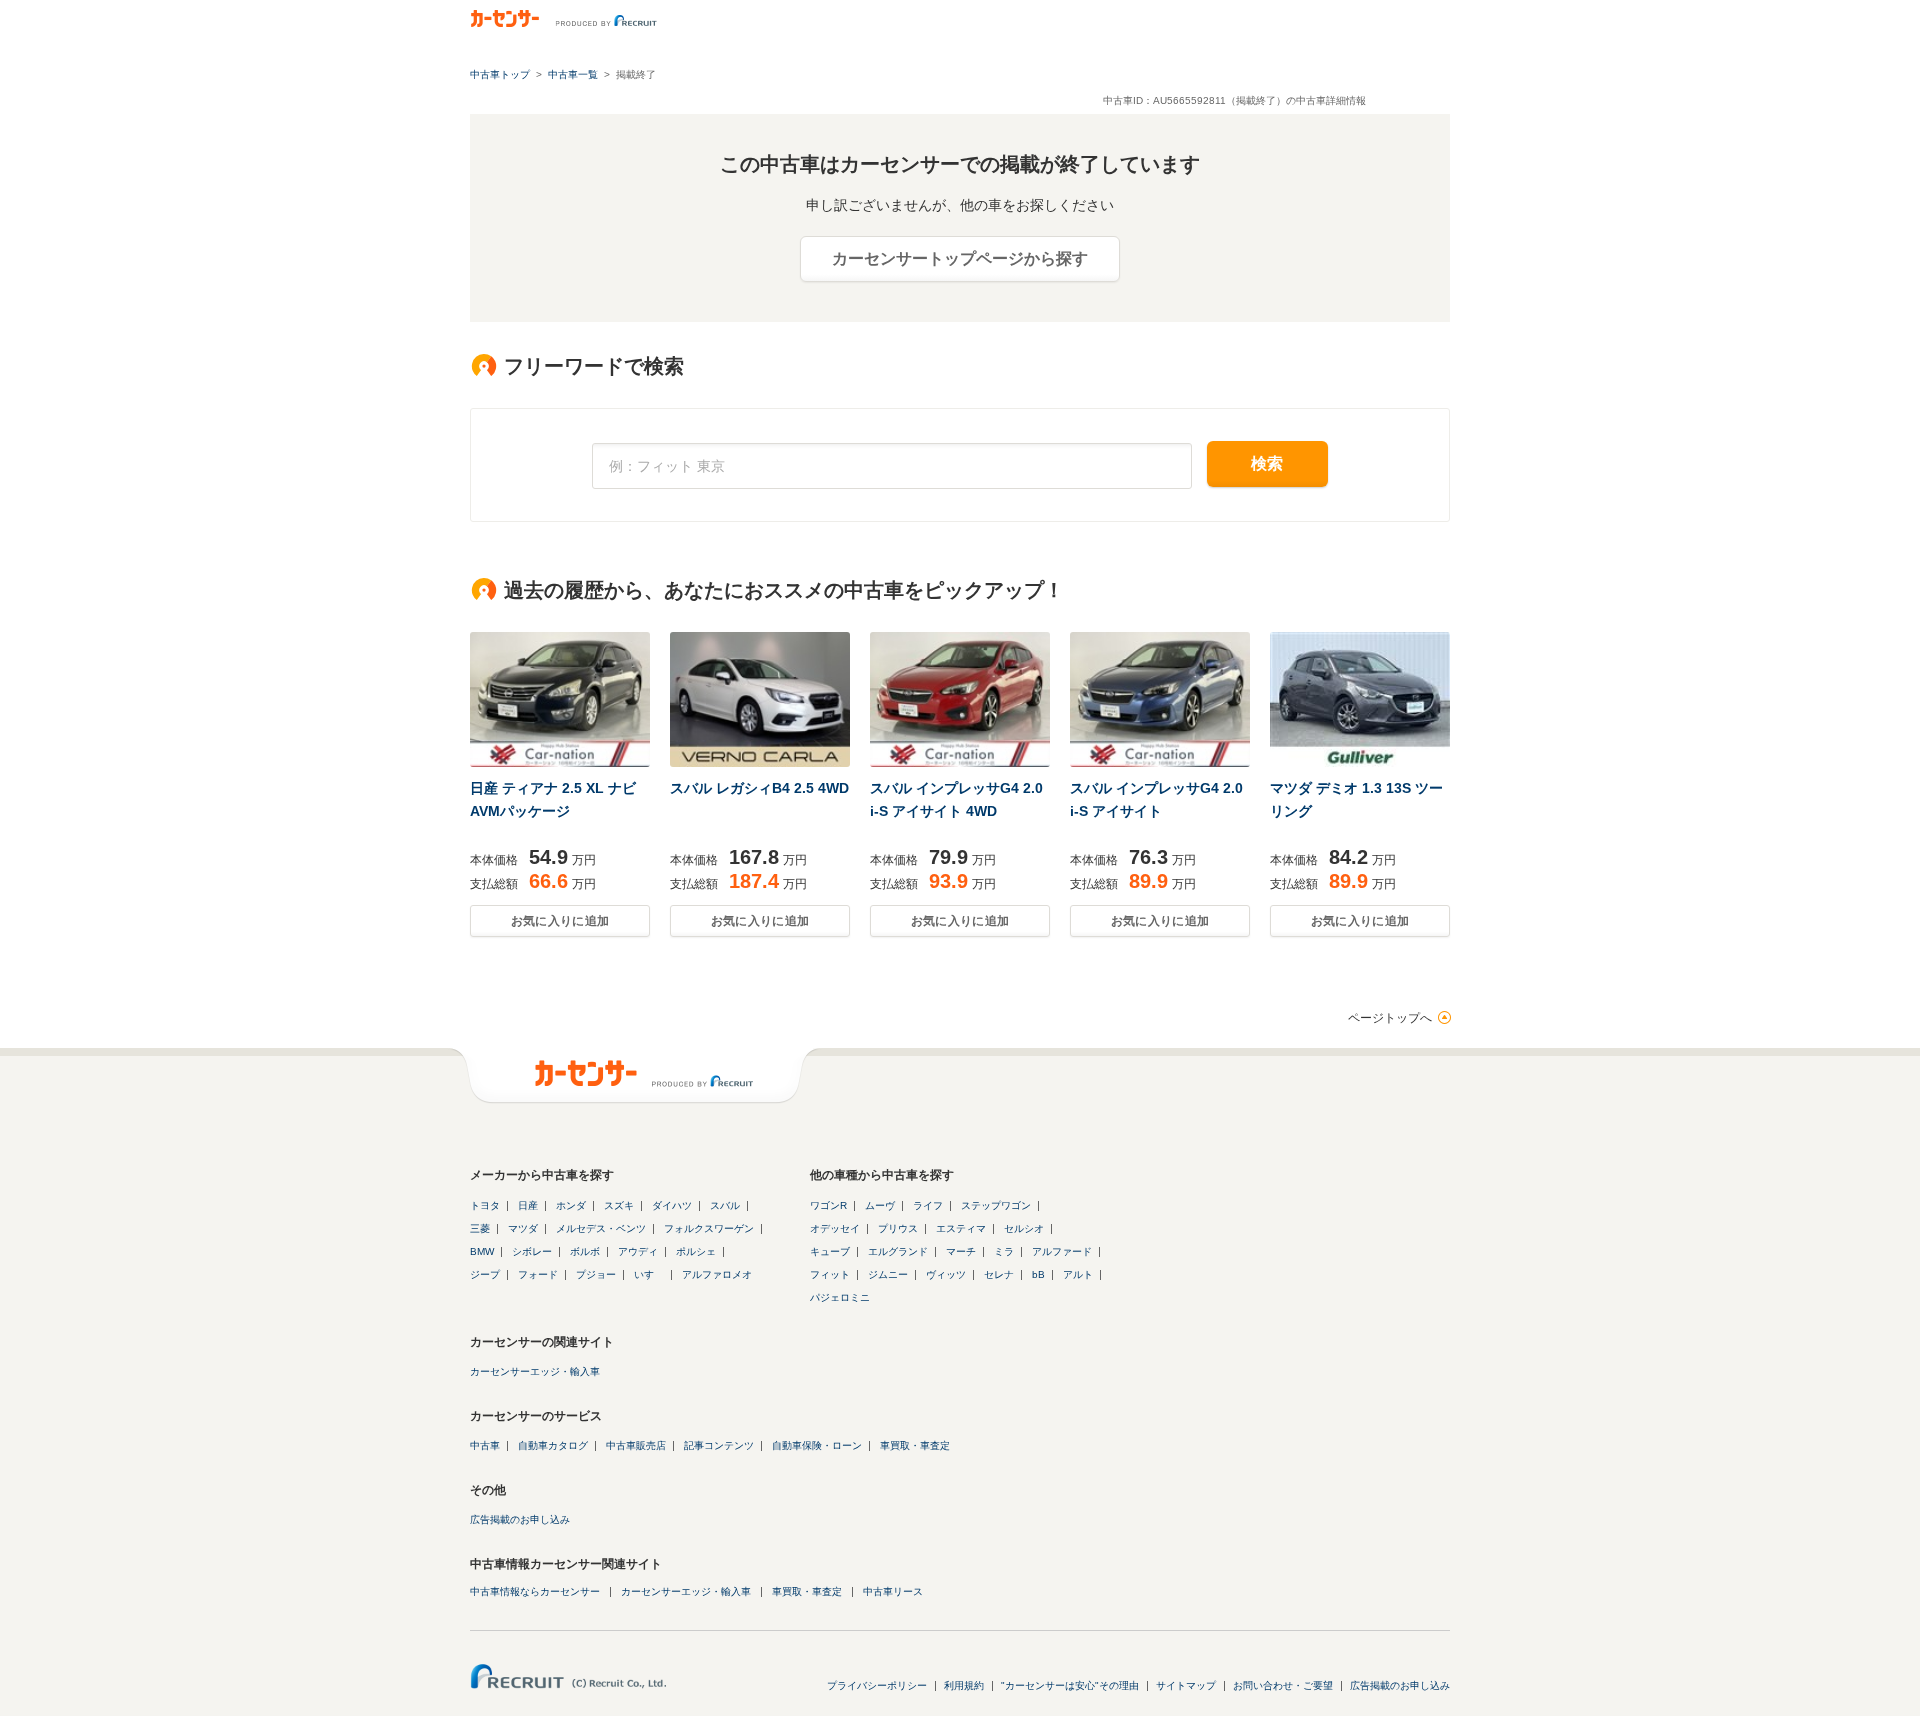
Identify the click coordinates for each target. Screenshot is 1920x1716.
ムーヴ (880, 1205)
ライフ (928, 1205)
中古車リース (893, 1591)
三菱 (480, 1228)
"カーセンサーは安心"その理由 (1070, 1685)
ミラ (1004, 1251)
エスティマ (961, 1228)
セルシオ (1024, 1228)
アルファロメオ (717, 1274)
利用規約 (964, 1685)
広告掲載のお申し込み (520, 1519)
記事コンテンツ (719, 1445)
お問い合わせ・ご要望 (1283, 1685)
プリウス (898, 1228)
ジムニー (888, 1274)
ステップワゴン (996, 1205)
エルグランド (898, 1251)
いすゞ (649, 1274)
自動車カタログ (553, 1445)
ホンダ (571, 1205)
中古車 (485, 1445)
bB (1038, 1274)
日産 (528, 1205)
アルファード (1062, 1251)
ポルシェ (696, 1251)
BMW (482, 1251)
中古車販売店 (636, 1445)
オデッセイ (835, 1228)
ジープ (485, 1274)
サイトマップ (1186, 1685)
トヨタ (485, 1205)
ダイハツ (672, 1205)
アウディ (638, 1251)
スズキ (619, 1205)
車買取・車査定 (915, 1445)
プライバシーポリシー (877, 1685)
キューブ (830, 1251)
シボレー (532, 1251)
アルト (1078, 1274)
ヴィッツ (946, 1274)
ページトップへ (1390, 1018)
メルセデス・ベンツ (601, 1228)
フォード (538, 1274)
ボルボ (585, 1251)
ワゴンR (828, 1205)
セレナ (999, 1274)
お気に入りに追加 (560, 921)
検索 (1267, 463)
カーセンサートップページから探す (960, 258)
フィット (830, 1274)
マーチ (961, 1251)
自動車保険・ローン (817, 1445)
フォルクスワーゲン (709, 1228)
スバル (725, 1205)
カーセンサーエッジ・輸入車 (535, 1371)
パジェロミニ (840, 1297)
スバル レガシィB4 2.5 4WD (759, 788)
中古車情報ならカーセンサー (535, 1591)
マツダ (523, 1228)
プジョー (596, 1274)
